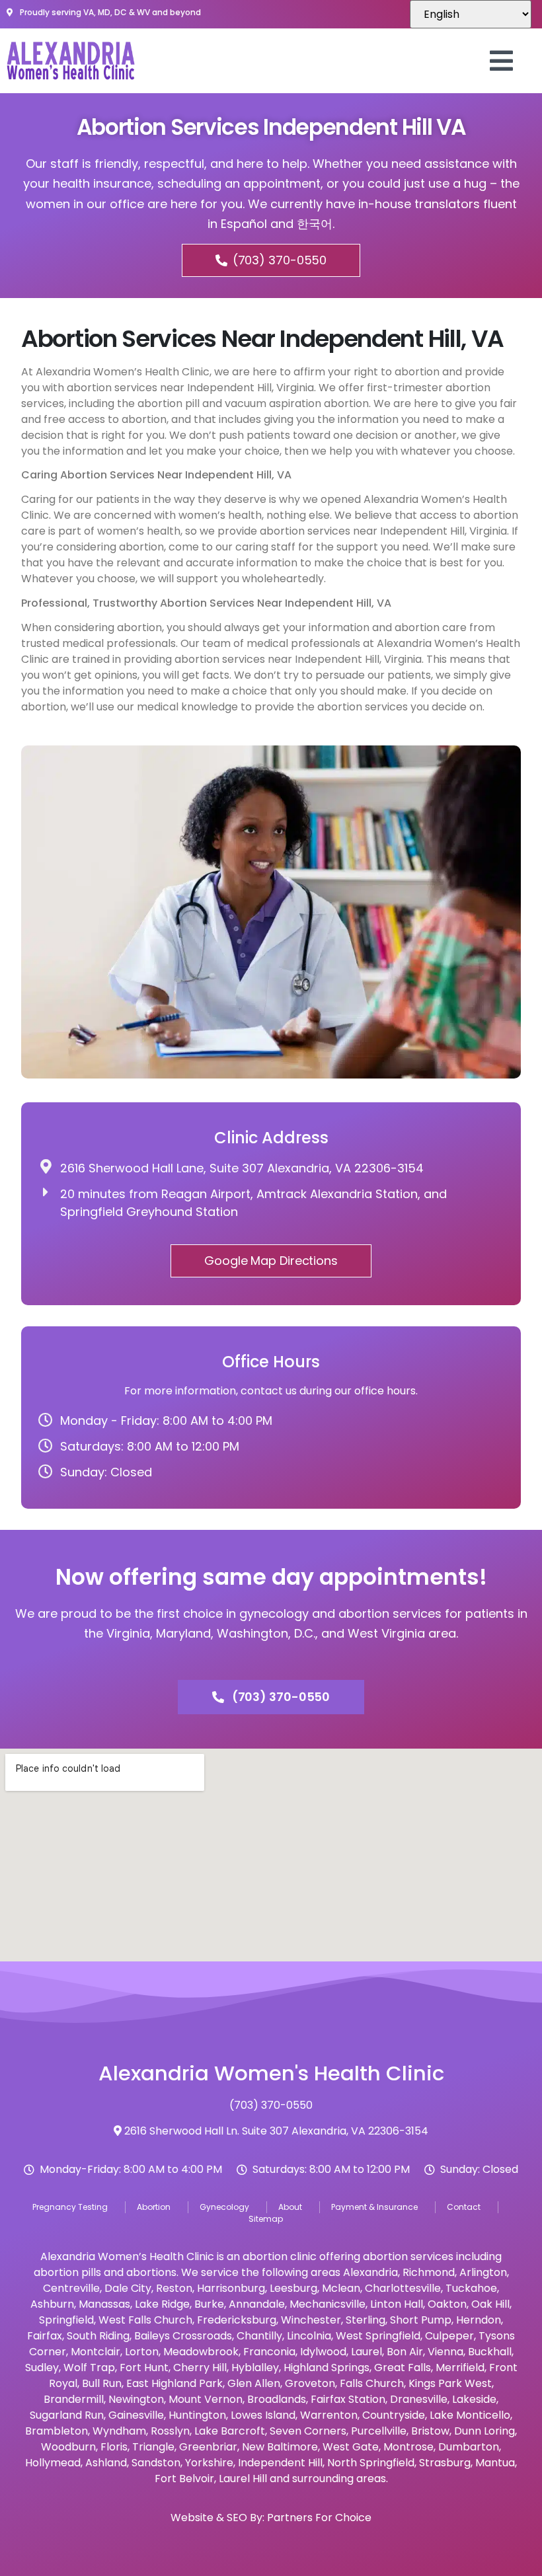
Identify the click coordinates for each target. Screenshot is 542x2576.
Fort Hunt (144, 2368)
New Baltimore (280, 2447)
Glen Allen (254, 2383)
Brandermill (74, 2399)
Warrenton (329, 2415)
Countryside (394, 2415)
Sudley (42, 2368)
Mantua (495, 2463)
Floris (114, 2447)
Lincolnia (309, 2336)
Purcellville (379, 2431)
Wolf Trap (89, 2368)
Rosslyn (170, 2431)
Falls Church (372, 2383)
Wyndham (119, 2431)
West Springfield (378, 2336)
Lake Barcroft (230, 2431)
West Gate (351, 2447)
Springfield (66, 2320)
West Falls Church (145, 2320)
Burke (209, 2304)
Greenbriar (208, 2447)
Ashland (106, 2463)
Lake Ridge (162, 2304)
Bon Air (405, 2352)
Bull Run (102, 2383)
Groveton (310, 2383)
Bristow (430, 2431)
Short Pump (421, 2320)
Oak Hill (490, 2304)
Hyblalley (255, 2368)
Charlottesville (403, 2288)
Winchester (311, 2320)
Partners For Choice (319, 2518)
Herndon (479, 2320)
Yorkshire (209, 2463)
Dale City (128, 2288)
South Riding (98, 2336)
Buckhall (490, 2352)
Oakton (447, 2304)
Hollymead (53, 2463)
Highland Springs (327, 2368)
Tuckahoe (471, 2288)
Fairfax (45, 2336)
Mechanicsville (328, 2304)
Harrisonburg (231, 2288)
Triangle (153, 2447)
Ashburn (52, 2304)
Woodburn (68, 2447)
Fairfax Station (348, 2399)
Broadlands (277, 2399)
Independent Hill (280, 2463)
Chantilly (259, 2336)
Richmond (429, 2272)
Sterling (366, 2320)
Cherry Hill (200, 2368)
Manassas (104, 2304)
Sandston (156, 2463)
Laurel (367, 2352)
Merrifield (460, 2368)
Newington (136, 2399)
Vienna (445, 2352)
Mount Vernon (206, 2399)
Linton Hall (397, 2304)
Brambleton (57, 2431)
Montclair (96, 2352)
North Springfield (371, 2463)
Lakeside (474, 2399)
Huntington (197, 2415)
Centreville (71, 2288)
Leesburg (293, 2288)
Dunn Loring (484, 2431)
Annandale (257, 2304)
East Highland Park (174, 2383)
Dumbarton (469, 2447)
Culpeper (449, 2336)
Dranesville (419, 2399)
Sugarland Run (67, 2415)
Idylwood (323, 2352)
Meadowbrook (201, 2352)
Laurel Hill (243, 2479)
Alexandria (370, 2272)
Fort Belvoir (184, 2479)
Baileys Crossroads (183, 2336)
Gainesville (136, 2415)
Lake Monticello (470, 2415)
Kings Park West (450, 2383)
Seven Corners (308, 2431)
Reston (174, 2288)
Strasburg (445, 2463)
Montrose (408, 2447)
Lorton (142, 2352)
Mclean (341, 2288)
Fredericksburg (237, 2320)
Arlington (483, 2272)
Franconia (269, 2352)
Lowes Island (263, 2415)
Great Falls (403, 2368)
